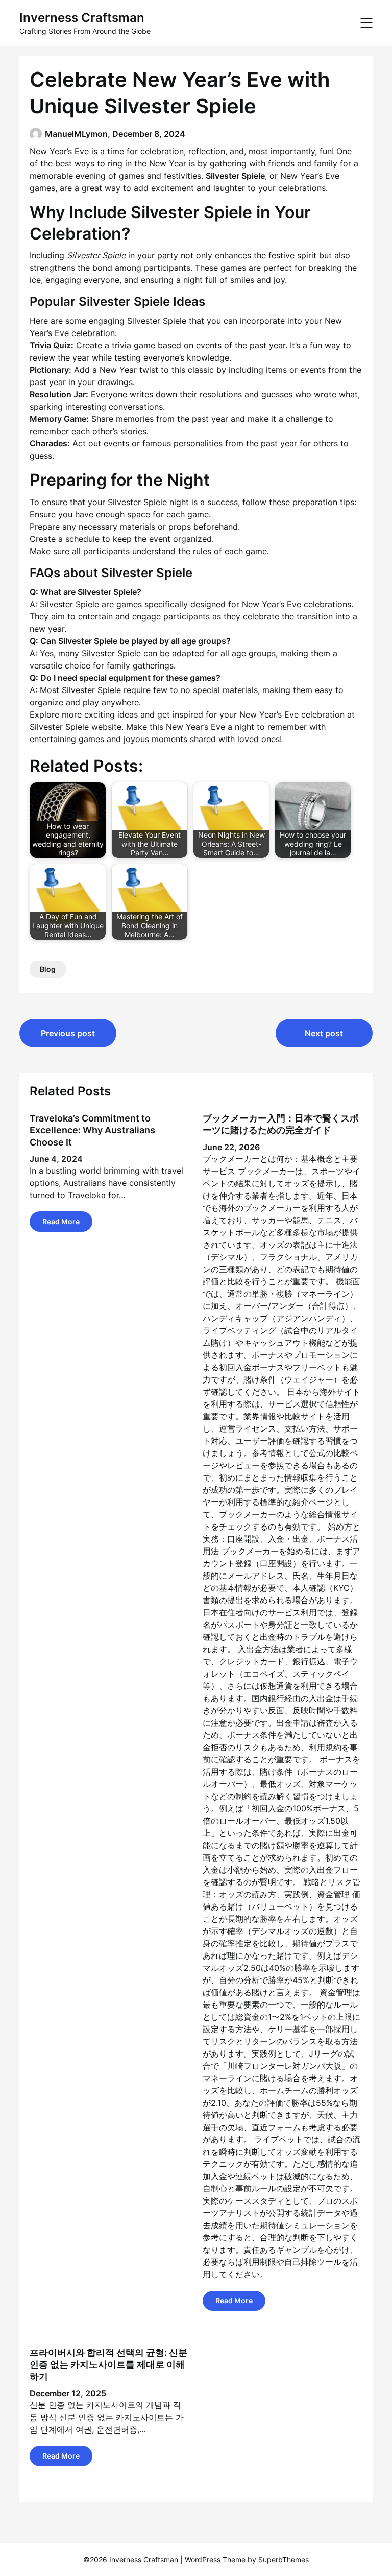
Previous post (68, 1033)
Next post (324, 1033)
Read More (61, 1221)
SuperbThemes (284, 2559)
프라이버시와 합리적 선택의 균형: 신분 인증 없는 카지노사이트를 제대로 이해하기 (108, 2365)
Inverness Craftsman (82, 18)
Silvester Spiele (59, 727)
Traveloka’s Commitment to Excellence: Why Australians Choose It (92, 1130)
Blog (48, 969)
